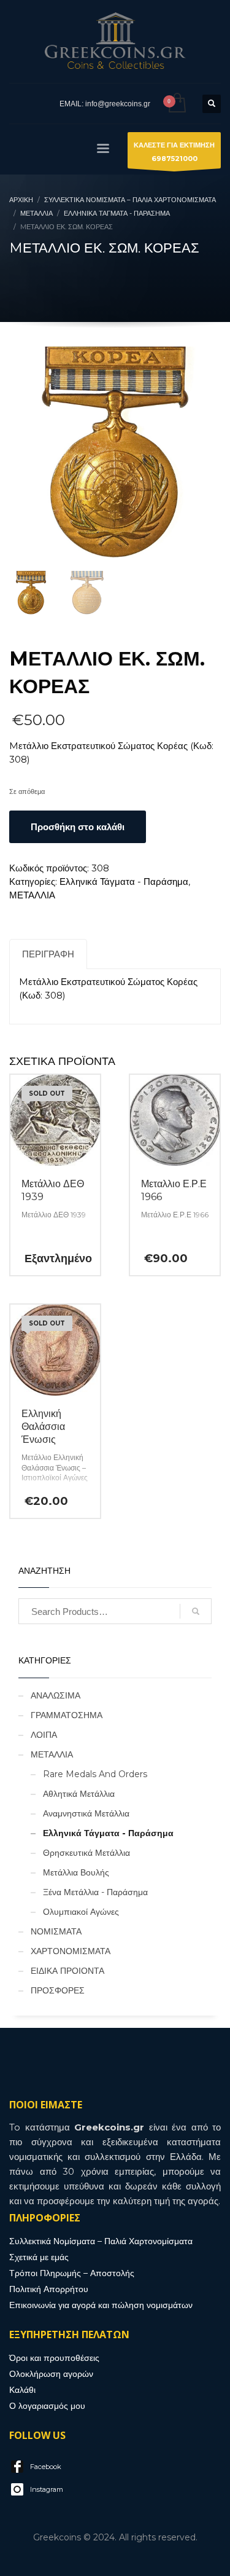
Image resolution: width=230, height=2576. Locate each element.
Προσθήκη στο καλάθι (78, 827)
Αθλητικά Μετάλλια (79, 1794)
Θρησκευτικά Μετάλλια (86, 1853)
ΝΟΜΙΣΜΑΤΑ (56, 1931)
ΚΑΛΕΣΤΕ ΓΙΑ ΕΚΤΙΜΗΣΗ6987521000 (174, 152)
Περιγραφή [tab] (48, 954)
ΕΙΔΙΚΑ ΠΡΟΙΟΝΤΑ (67, 1971)
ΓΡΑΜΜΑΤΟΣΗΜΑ (67, 1715)
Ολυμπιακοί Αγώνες (81, 1912)
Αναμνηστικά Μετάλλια (86, 1813)
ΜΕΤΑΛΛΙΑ (32, 895)
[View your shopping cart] (176, 104)
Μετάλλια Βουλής (76, 1872)
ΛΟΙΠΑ (44, 1735)
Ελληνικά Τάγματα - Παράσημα (124, 882)
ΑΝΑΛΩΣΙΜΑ (56, 1695)
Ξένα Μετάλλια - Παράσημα (95, 1892)
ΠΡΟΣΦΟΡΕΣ (58, 1990)
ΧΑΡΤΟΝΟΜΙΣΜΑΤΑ (71, 1951)
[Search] (196, 1611)
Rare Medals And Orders (95, 1774)
